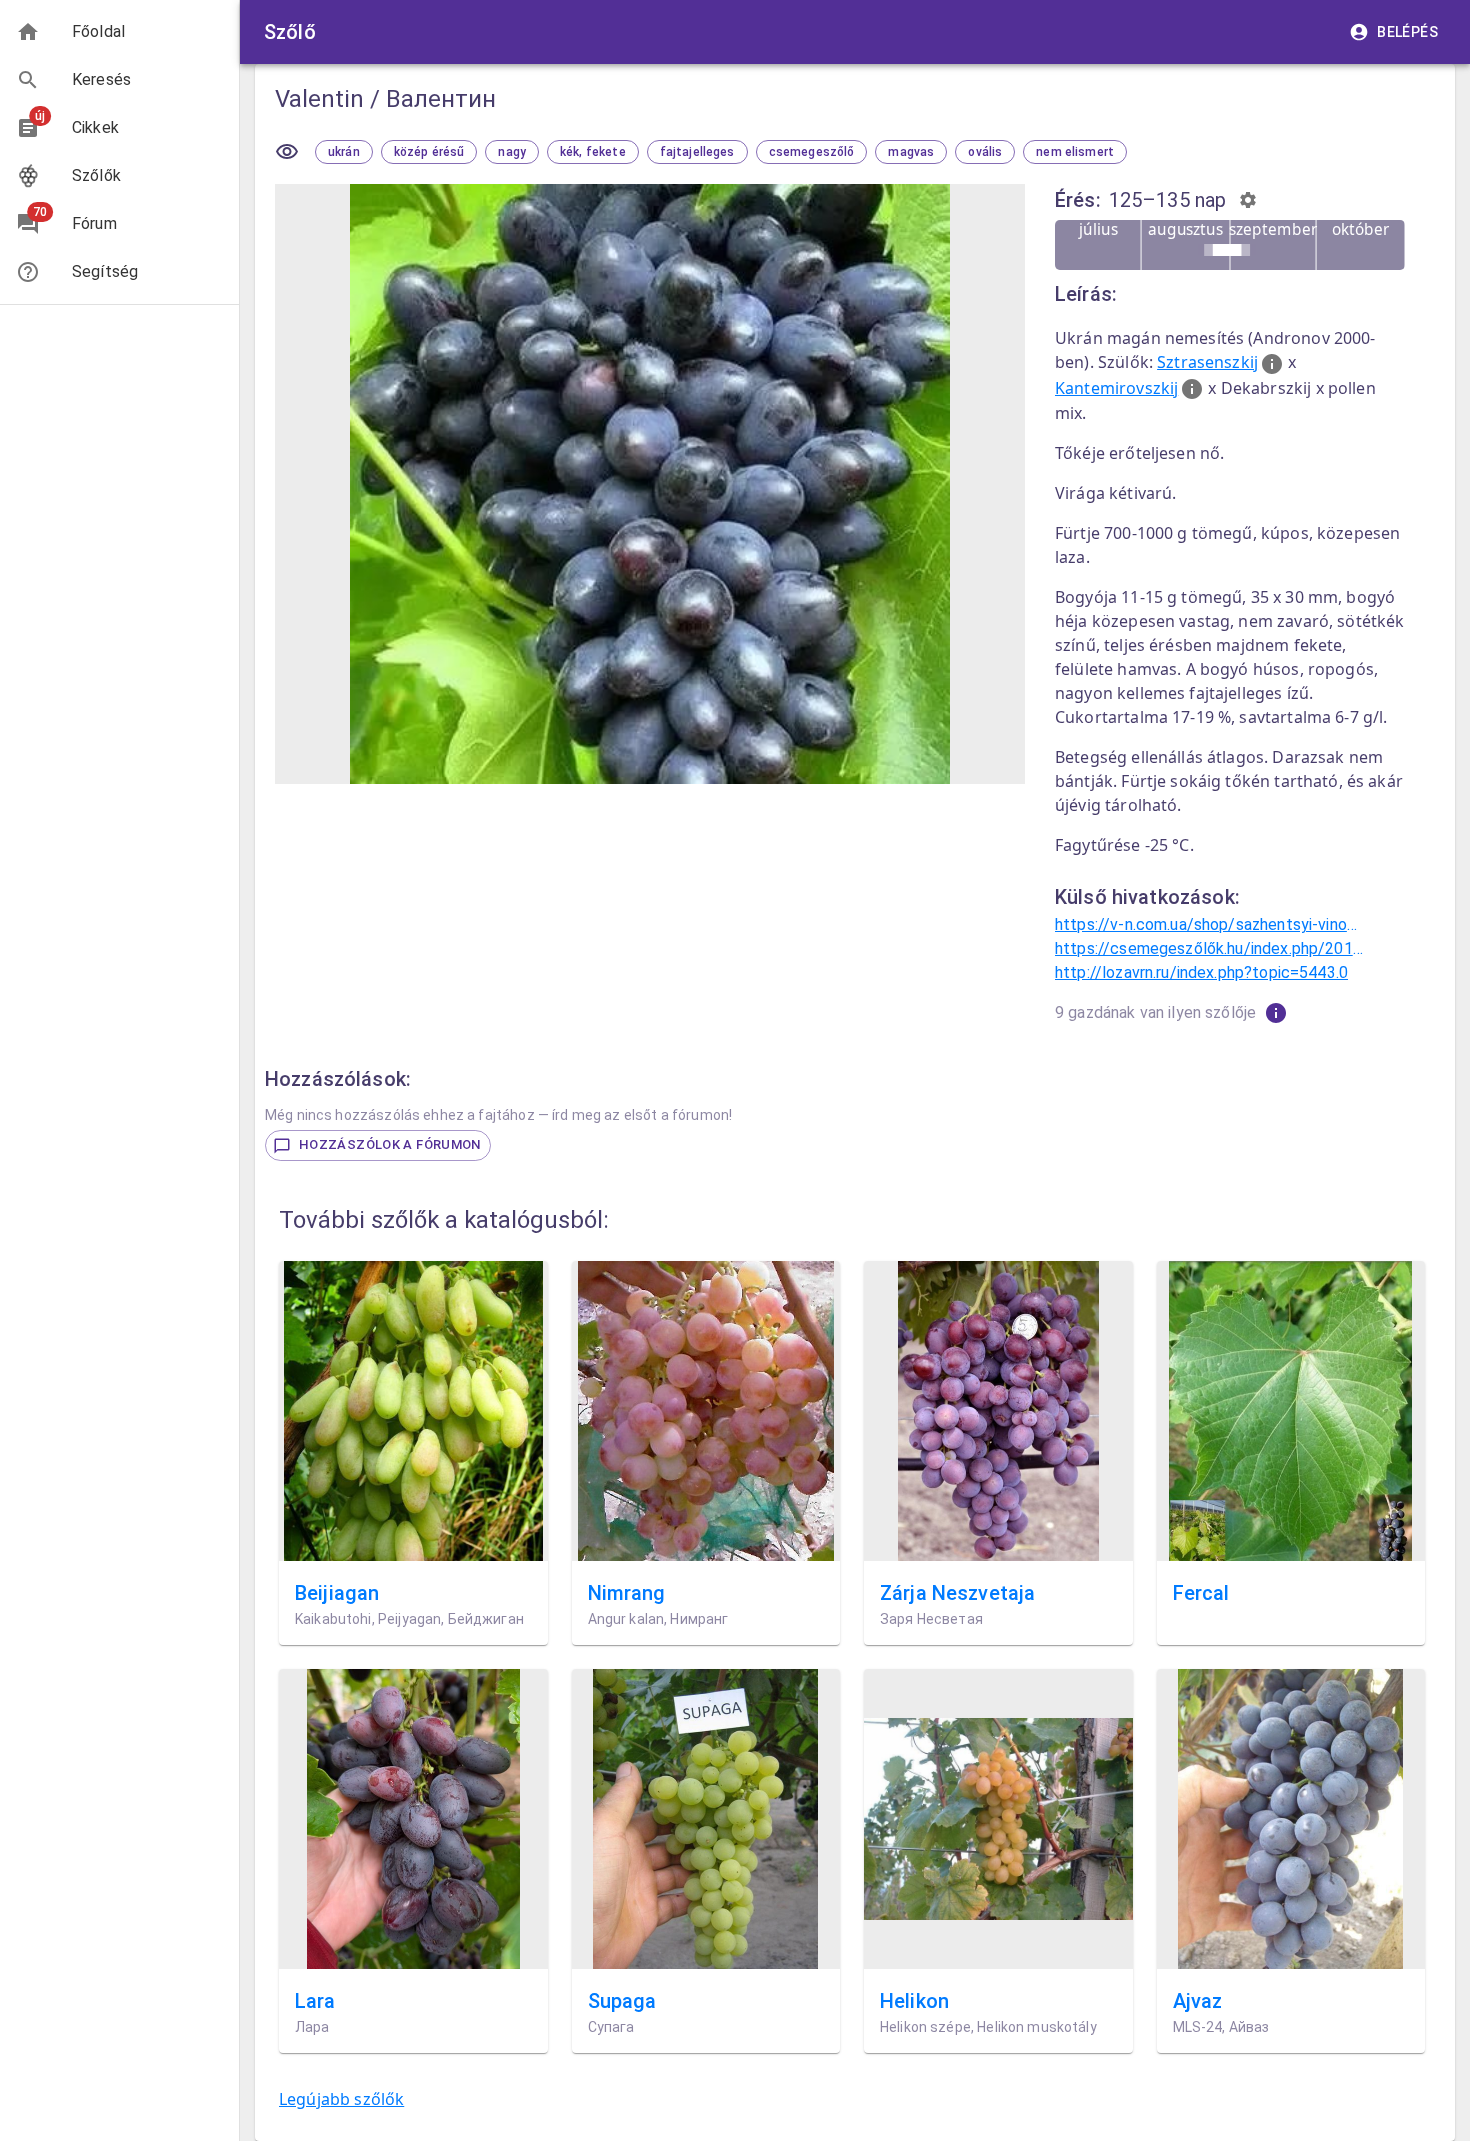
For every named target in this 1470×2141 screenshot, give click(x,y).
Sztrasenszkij (1207, 362)
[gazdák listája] (1276, 1013)
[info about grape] (1271, 364)
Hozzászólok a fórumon (390, 1144)
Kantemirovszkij (1116, 388)
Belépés (1407, 32)
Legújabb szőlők (341, 2099)
